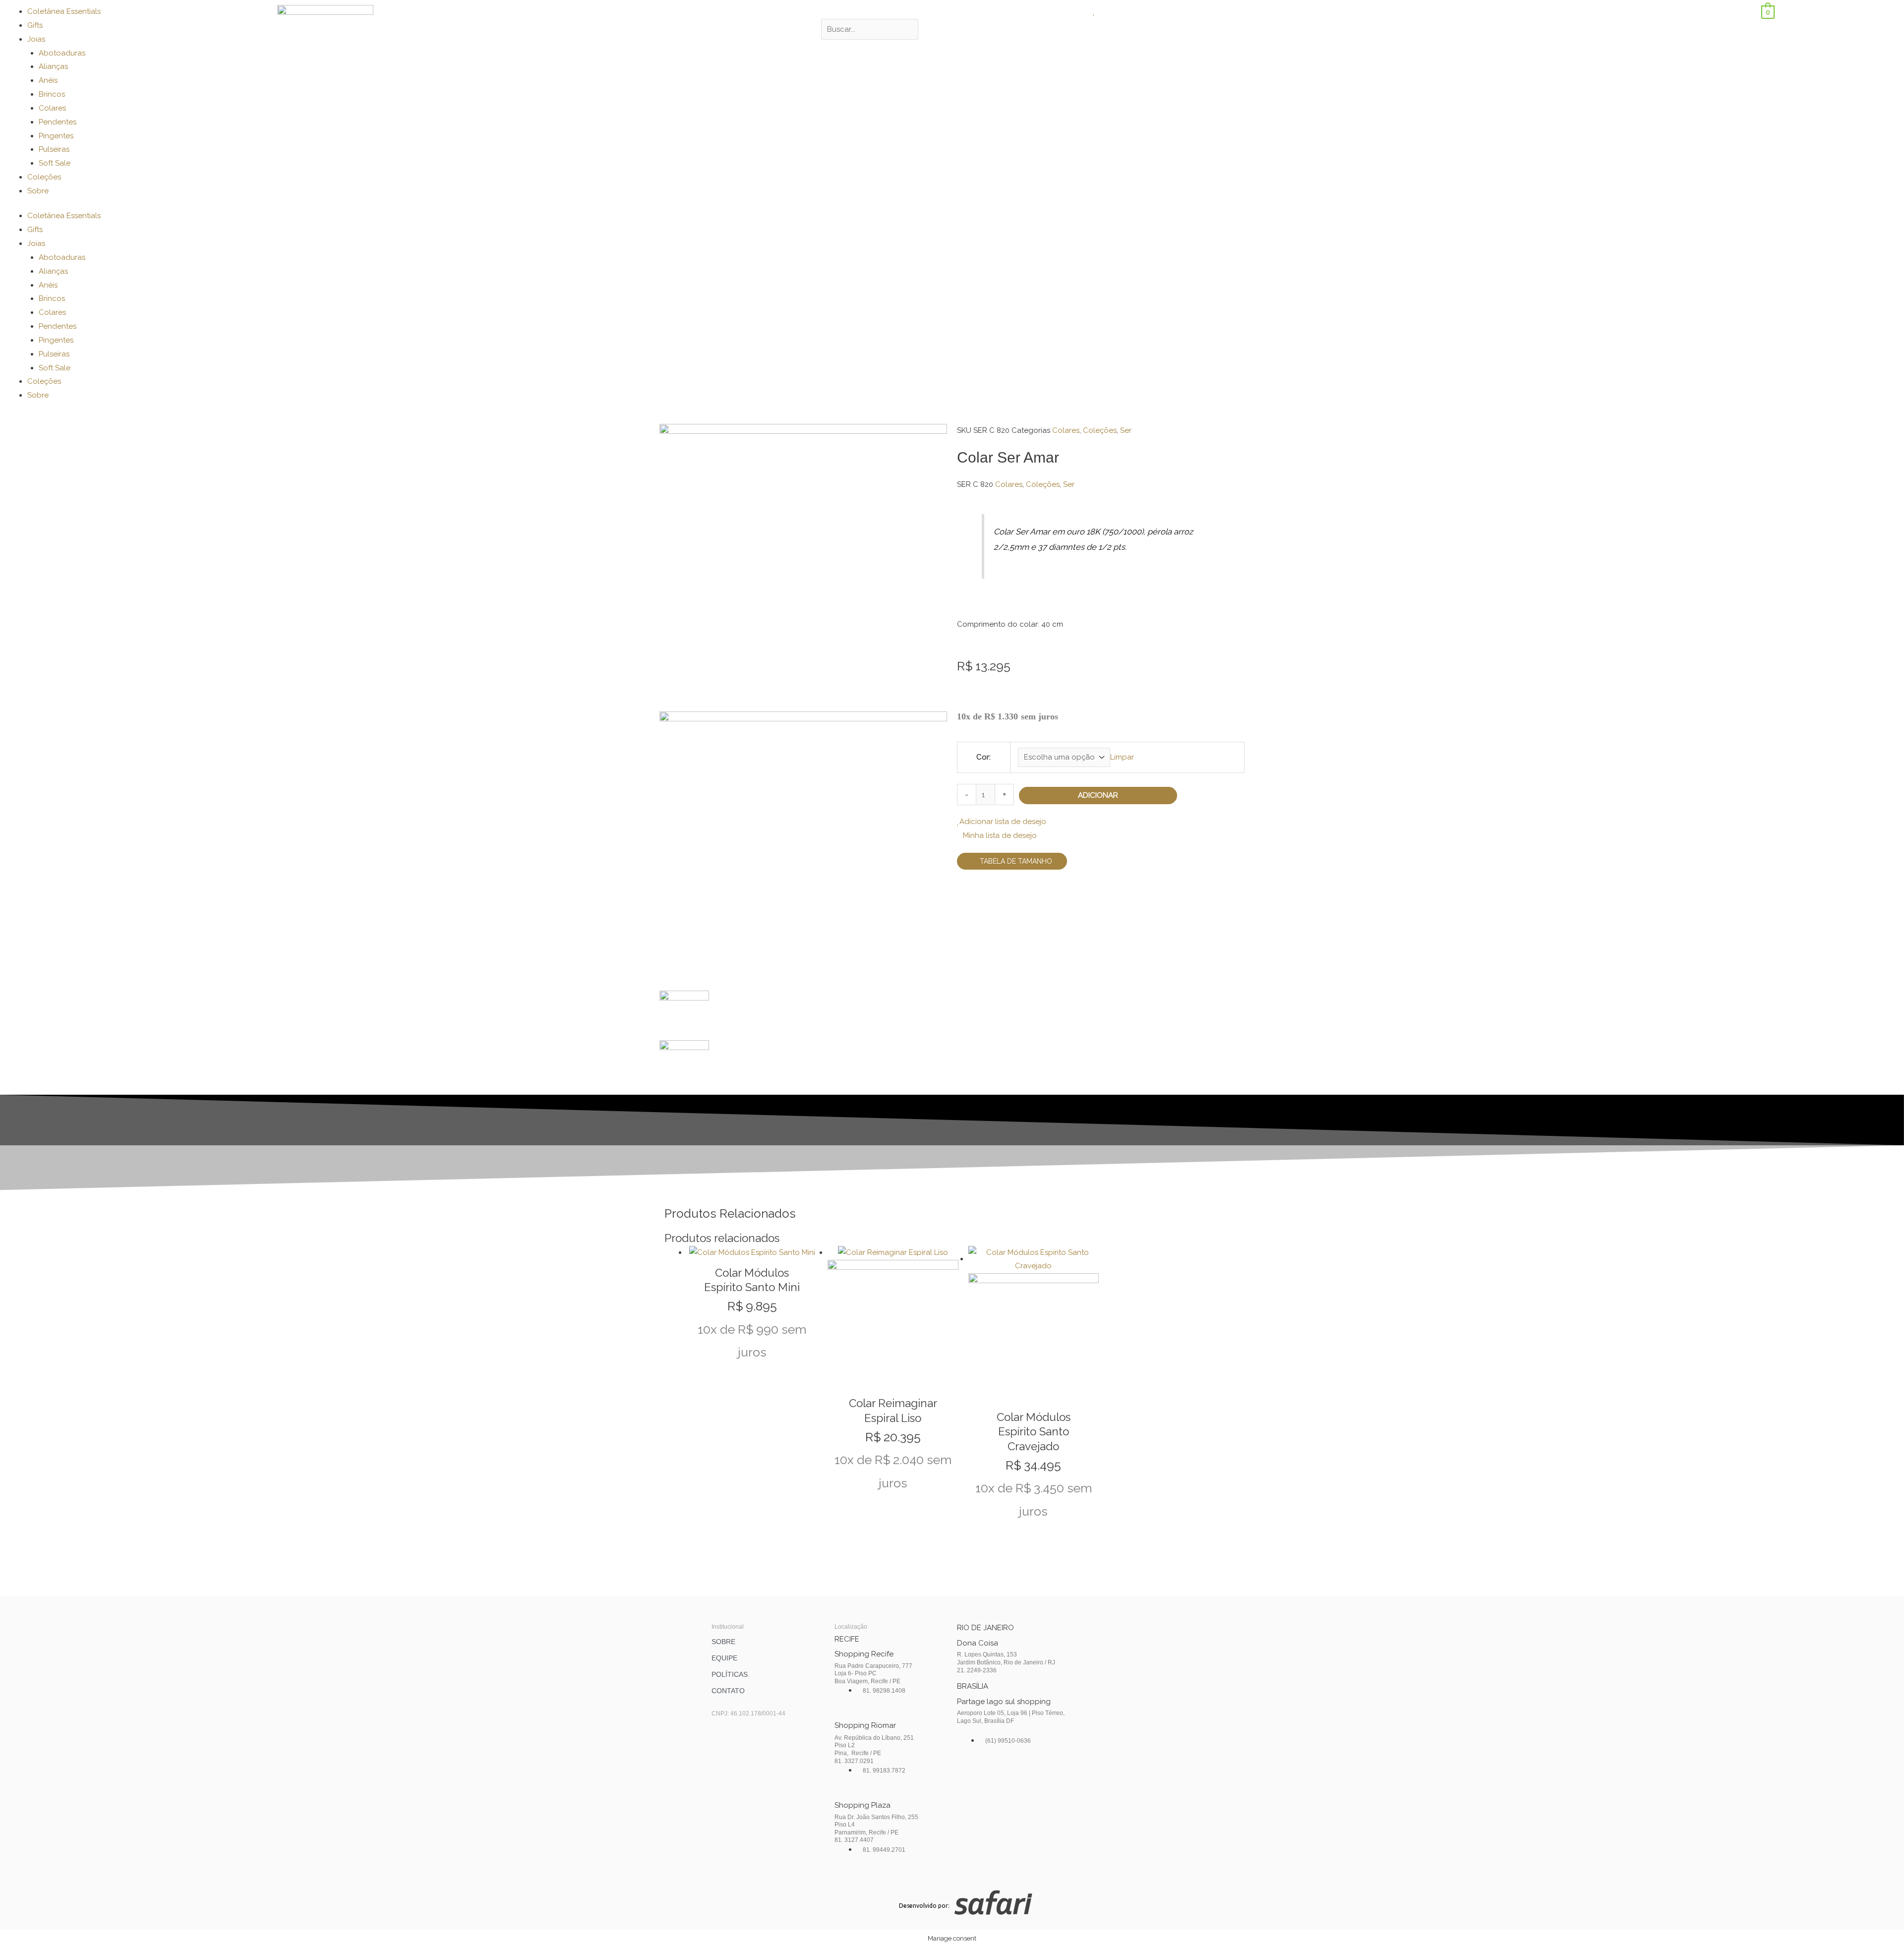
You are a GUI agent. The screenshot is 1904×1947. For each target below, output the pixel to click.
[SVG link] (1102, 1905)
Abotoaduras (62, 53)
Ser (1126, 430)
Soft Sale (55, 163)
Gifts (35, 25)
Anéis (48, 80)
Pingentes (56, 136)
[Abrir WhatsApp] (1879, 1922)
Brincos (52, 94)
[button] (952, 12)
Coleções (44, 177)
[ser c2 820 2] (803, 850)
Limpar (1122, 757)
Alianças (53, 66)
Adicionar (1098, 795)
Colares (52, 108)
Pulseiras (54, 149)
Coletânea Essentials (64, 11)
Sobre (38, 191)
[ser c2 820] (803, 567)
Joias (36, 39)
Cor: (983, 757)
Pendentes (58, 122)
